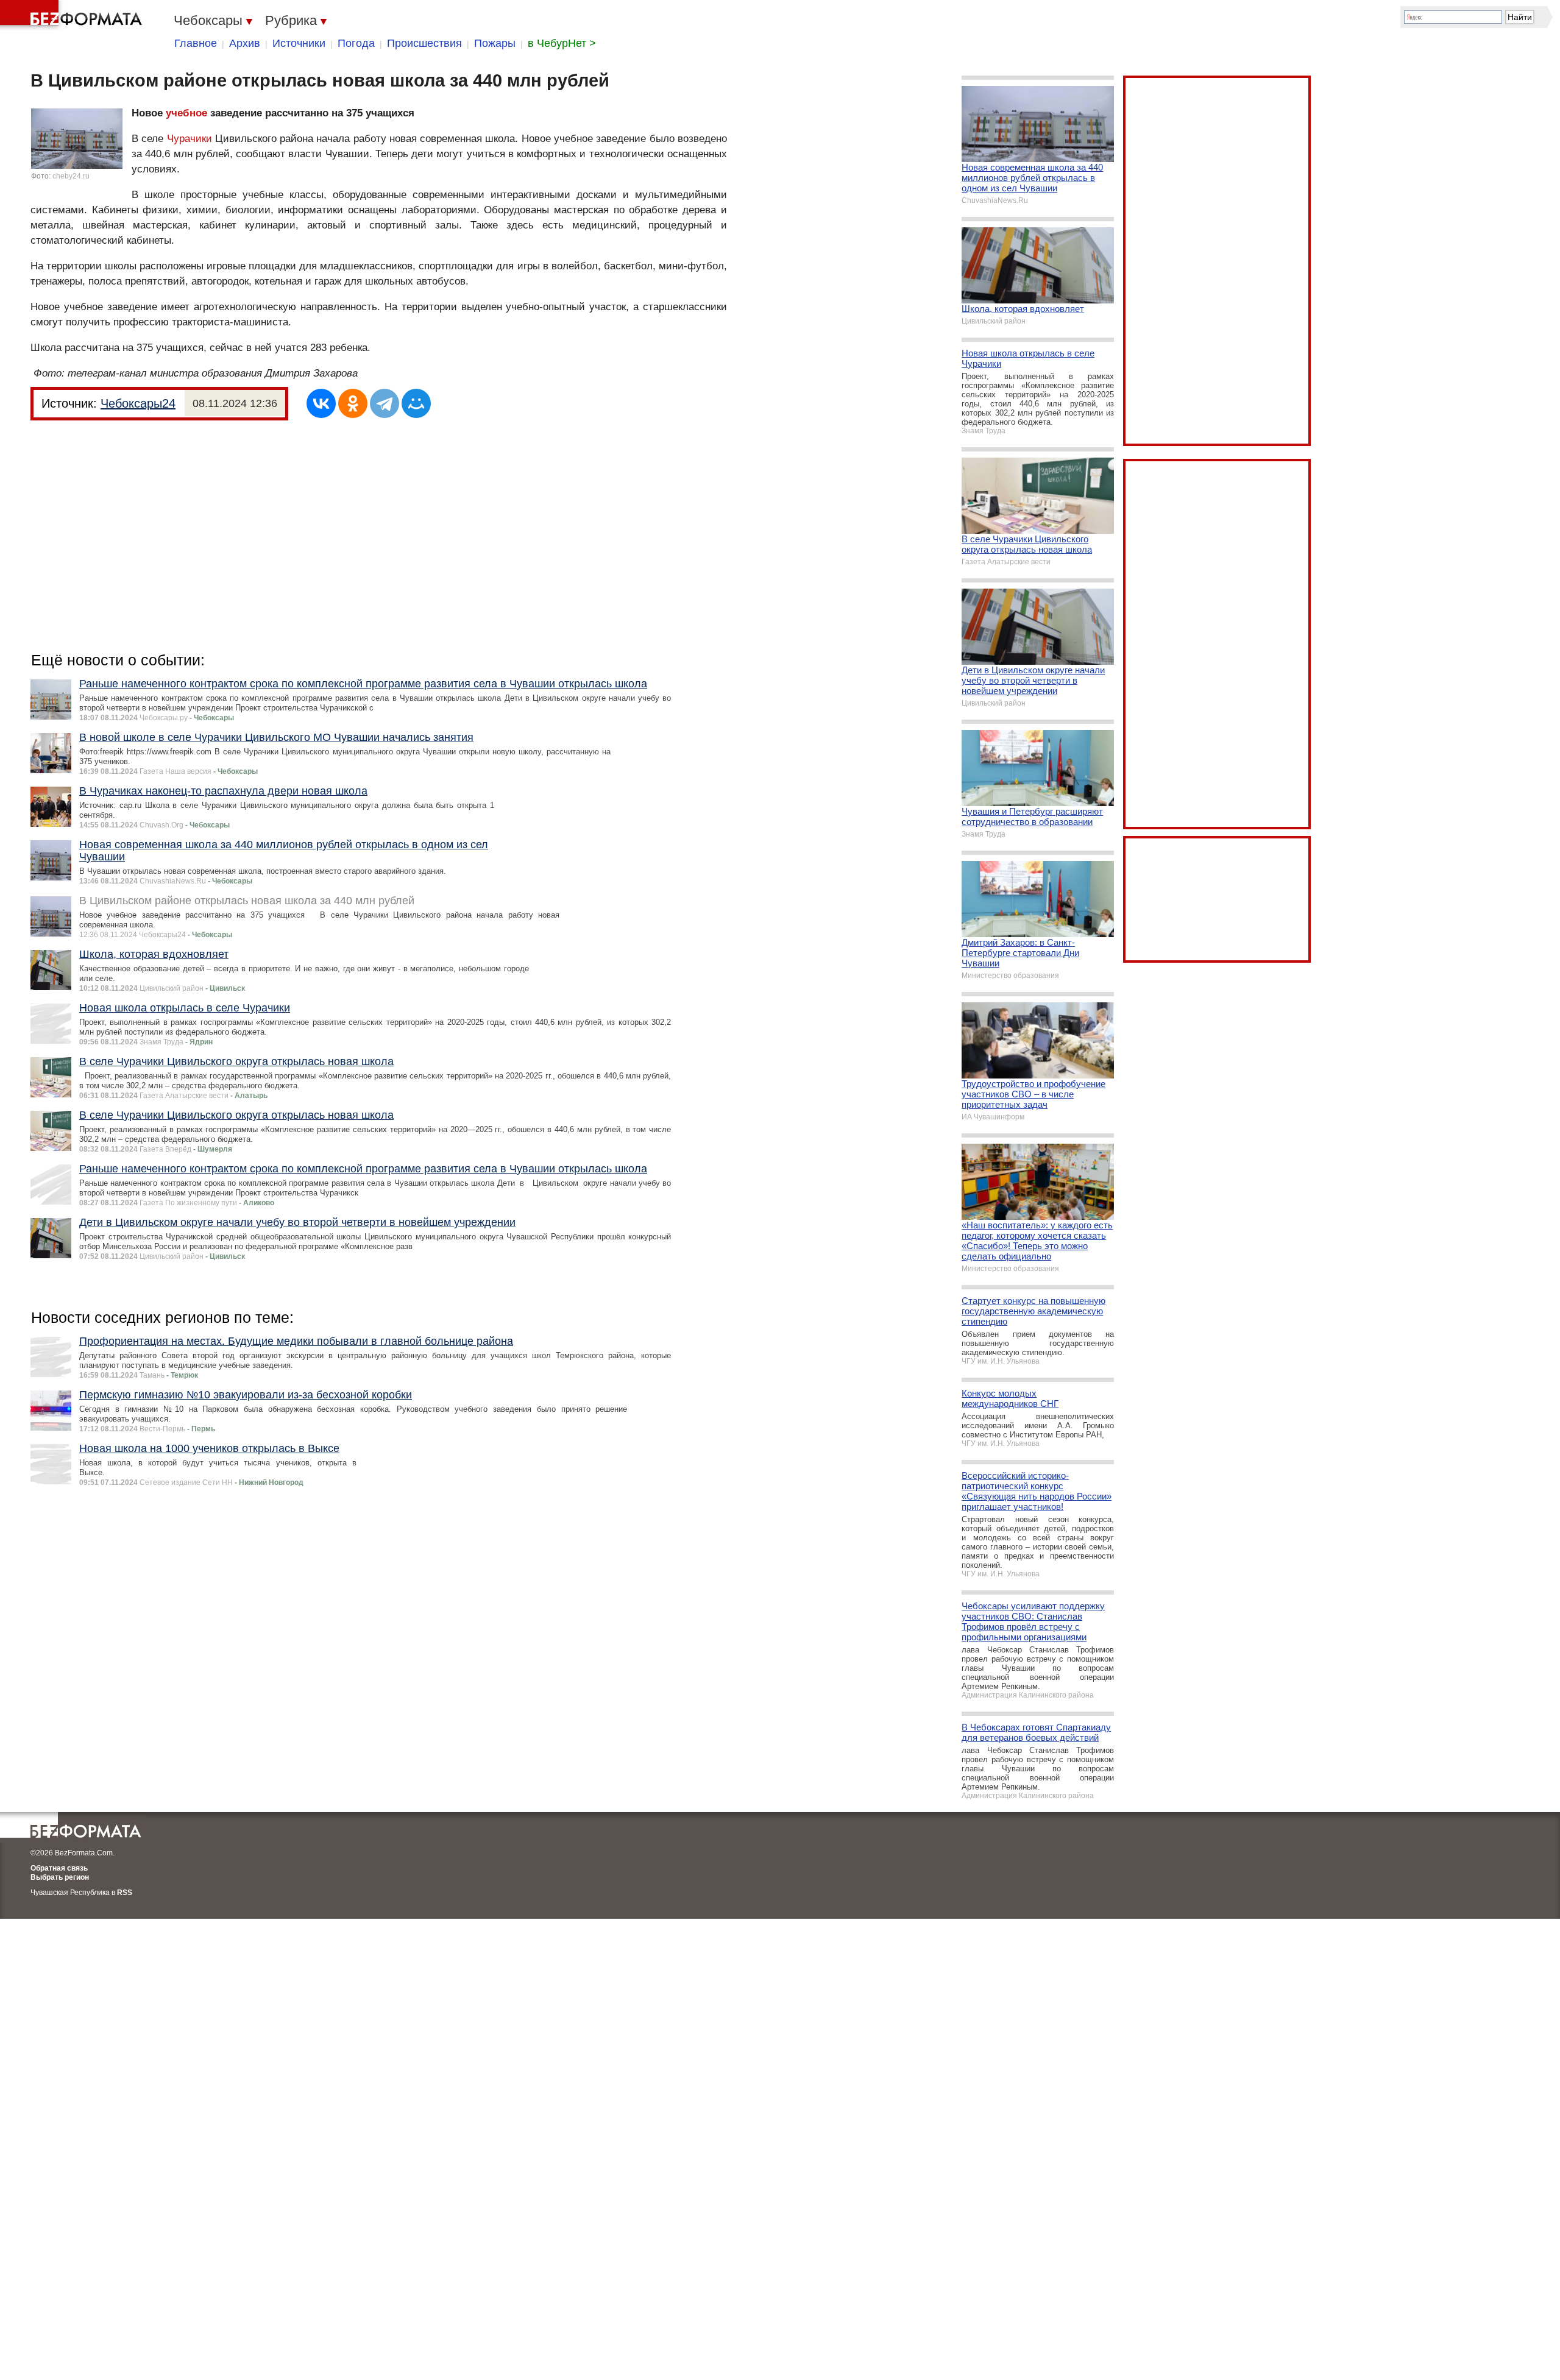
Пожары (495, 43)
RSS (125, 1893)
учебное (186, 113)
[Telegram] (385, 403)
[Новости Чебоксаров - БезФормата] (73, 15)
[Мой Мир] (416, 403)
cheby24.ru (71, 176)
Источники (299, 43)
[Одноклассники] (353, 403)
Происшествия (424, 43)
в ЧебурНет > (562, 43)
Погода (356, 43)
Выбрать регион (60, 1877)
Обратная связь (59, 1868)
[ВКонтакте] (321, 403)
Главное (196, 43)
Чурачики (190, 139)
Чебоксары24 (138, 403)
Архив (245, 43)
